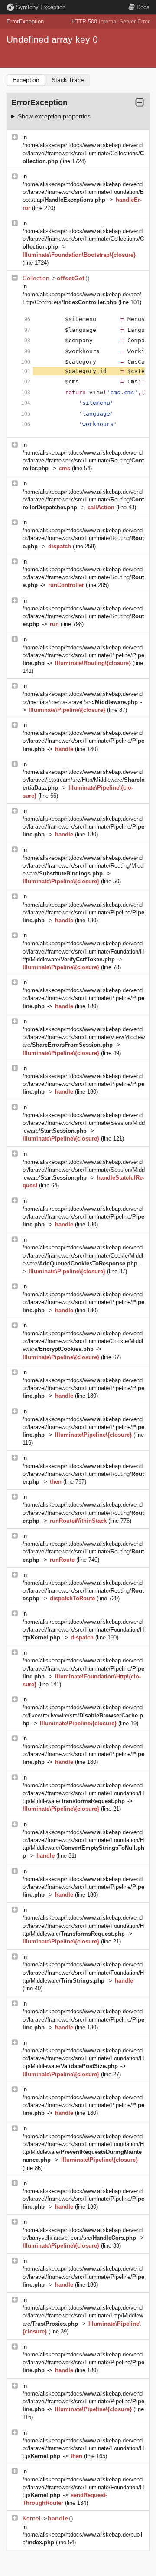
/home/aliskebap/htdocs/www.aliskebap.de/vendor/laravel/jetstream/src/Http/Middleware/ (84, 780)
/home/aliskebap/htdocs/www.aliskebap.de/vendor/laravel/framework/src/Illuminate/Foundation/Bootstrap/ (83, 192)
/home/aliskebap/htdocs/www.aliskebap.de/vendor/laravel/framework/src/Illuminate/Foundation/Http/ (83, 1630)
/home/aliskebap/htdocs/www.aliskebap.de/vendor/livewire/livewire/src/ (83, 1715)
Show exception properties (54, 116)
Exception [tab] (26, 80)
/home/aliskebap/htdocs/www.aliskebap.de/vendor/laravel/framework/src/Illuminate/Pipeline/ (83, 655)
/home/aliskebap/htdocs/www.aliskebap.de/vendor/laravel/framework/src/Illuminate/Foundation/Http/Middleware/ (83, 951)
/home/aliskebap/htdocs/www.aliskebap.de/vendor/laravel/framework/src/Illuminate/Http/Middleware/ (83, 2315)
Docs (143, 7)
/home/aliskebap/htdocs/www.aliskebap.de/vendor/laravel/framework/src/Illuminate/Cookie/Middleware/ (83, 1255)
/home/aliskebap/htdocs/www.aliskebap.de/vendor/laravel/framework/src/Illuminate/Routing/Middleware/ (84, 866)
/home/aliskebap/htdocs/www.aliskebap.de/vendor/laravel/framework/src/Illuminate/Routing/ (83, 460)
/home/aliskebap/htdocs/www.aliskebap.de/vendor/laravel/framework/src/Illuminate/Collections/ (83, 153)
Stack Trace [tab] (68, 80)
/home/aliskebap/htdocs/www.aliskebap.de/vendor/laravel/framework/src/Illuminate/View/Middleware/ (84, 1037)
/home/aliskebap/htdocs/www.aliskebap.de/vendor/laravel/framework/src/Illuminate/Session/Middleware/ (84, 1123)
